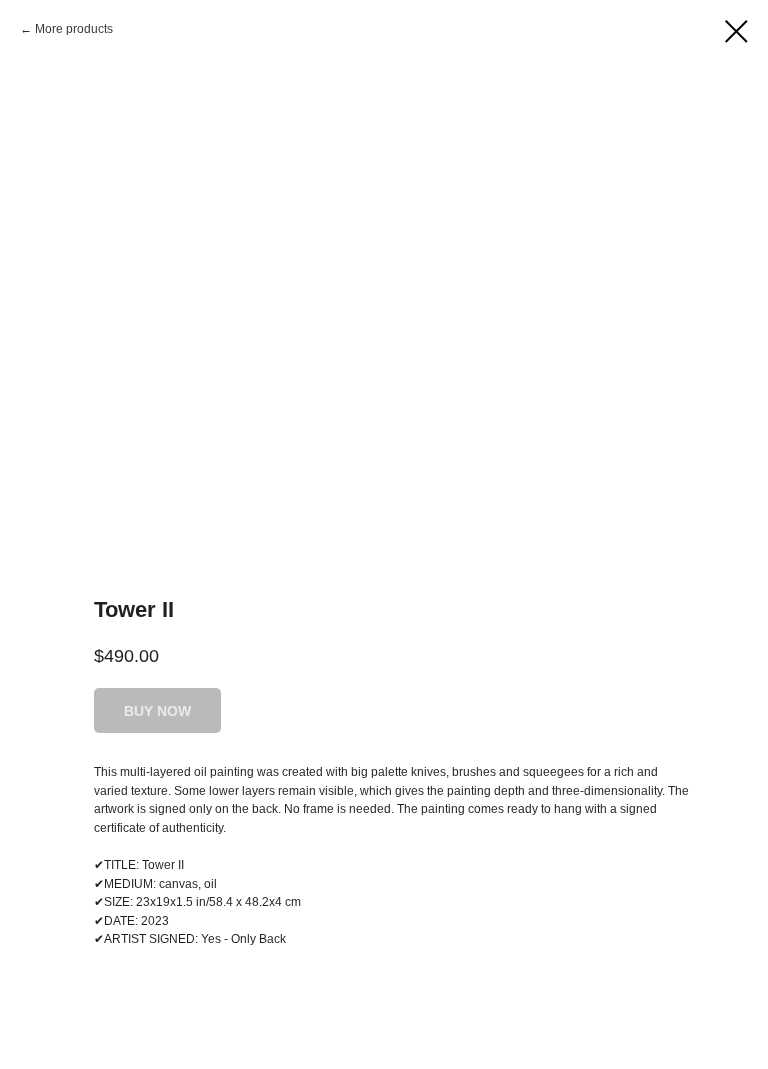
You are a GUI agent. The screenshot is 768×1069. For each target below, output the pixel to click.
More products (74, 29)
